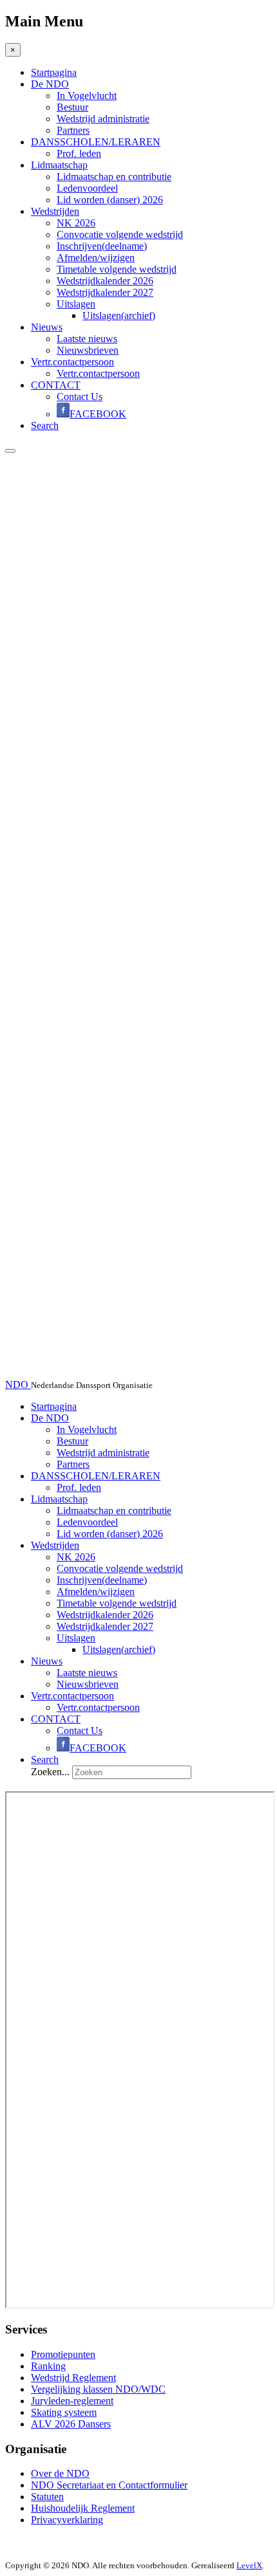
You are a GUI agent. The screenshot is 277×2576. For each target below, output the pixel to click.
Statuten (47, 2497)
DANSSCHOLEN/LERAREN (96, 142)
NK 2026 (76, 223)
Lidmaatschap (59, 165)
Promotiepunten (63, 2354)
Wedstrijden (55, 211)
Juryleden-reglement (72, 2401)
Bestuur (72, 107)
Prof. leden (79, 153)
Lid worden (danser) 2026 (110, 200)
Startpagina (54, 72)
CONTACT (56, 385)
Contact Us (80, 397)
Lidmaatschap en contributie (114, 177)
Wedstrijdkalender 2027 (105, 292)
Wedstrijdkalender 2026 (105, 281)
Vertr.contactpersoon (72, 362)
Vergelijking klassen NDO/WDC (98, 2389)
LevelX (249, 2565)
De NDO (50, 84)
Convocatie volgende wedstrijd (120, 234)
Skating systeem (64, 2412)
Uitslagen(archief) (119, 315)
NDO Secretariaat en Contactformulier (109, 2485)
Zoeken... (50, 1772)
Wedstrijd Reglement (73, 2378)
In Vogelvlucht (87, 96)
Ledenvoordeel (87, 188)
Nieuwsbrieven (88, 350)
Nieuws (47, 327)
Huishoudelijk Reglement (83, 2508)
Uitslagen (76, 304)
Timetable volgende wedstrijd (117, 269)
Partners (73, 130)
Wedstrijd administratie (103, 119)
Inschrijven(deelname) (102, 246)
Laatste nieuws (87, 339)
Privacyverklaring (67, 2520)
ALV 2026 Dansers (71, 2424)
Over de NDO (60, 2473)
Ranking (48, 2366)
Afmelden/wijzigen (96, 258)
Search (45, 425)
